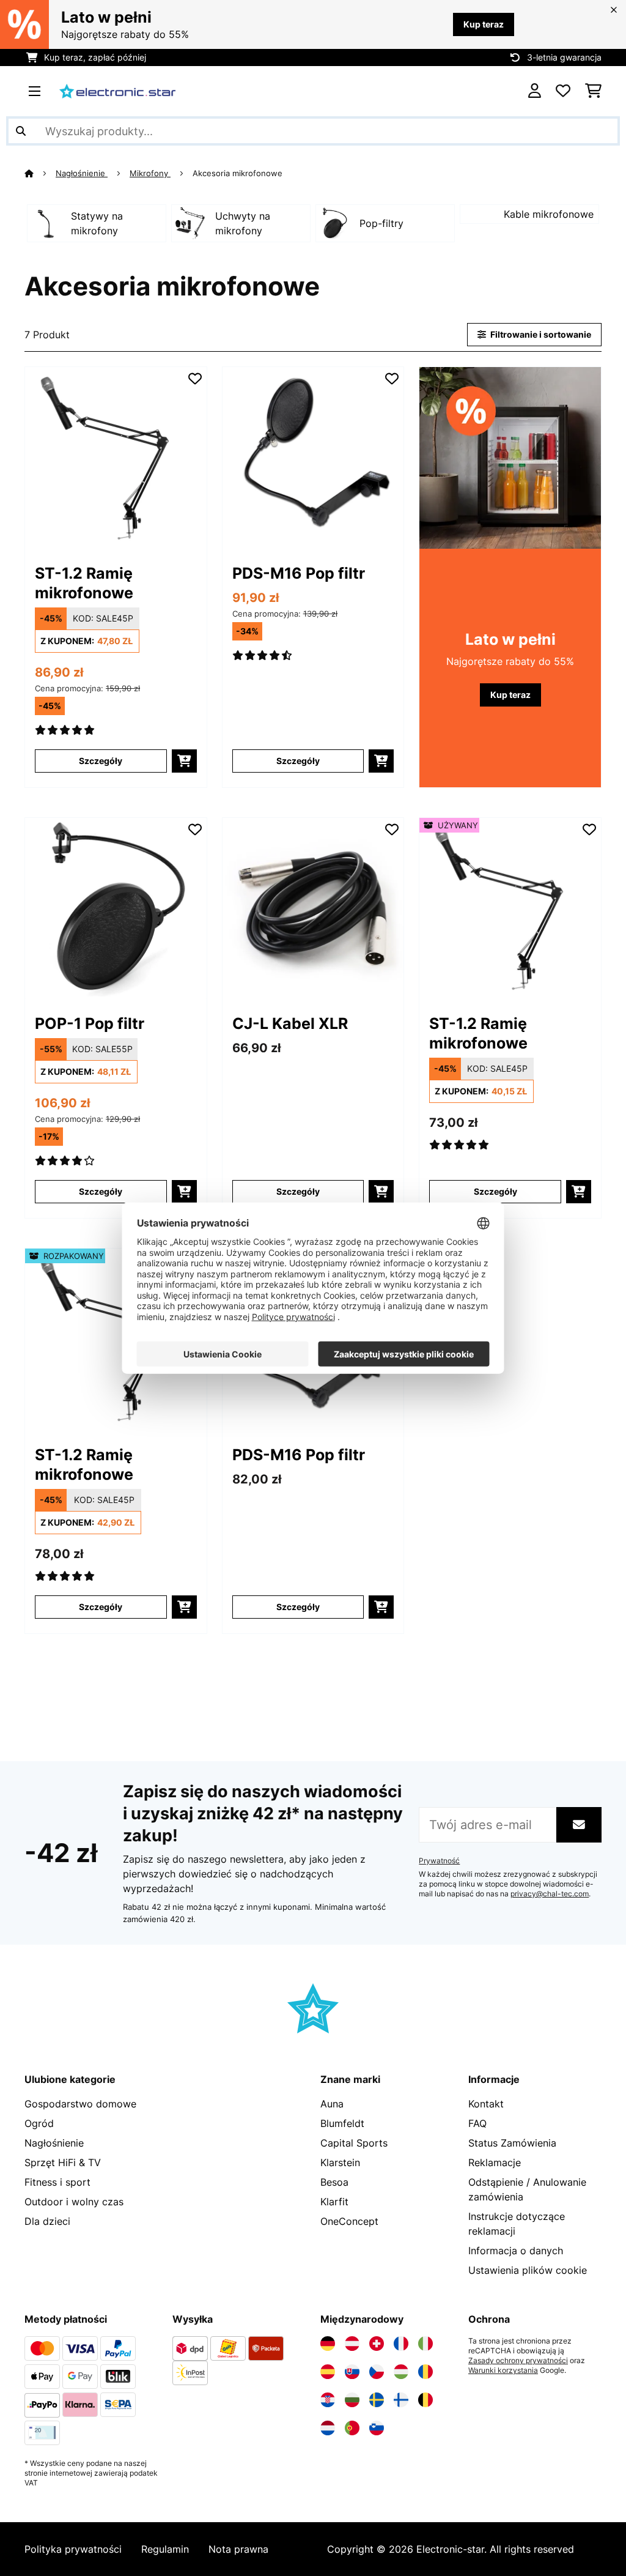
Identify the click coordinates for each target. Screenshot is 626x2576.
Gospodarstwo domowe (80, 2104)
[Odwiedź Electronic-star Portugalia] (352, 2428)
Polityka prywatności (73, 2549)
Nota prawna (238, 2549)
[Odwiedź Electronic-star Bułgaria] (352, 2400)
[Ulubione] (563, 91)
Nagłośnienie (82, 173)
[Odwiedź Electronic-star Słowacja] (352, 2372)
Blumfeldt (342, 2123)
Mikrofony (150, 173)
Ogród (39, 2123)
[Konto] (535, 91)
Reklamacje (495, 2162)
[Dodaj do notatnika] (195, 379)
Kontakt (486, 2104)
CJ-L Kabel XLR (290, 1023)
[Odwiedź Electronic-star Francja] (401, 2344)
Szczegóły (101, 761)
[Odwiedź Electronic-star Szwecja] (377, 2400)
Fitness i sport (57, 2182)
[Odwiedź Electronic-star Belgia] (425, 2400)
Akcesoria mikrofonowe (239, 173)
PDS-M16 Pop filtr (299, 573)
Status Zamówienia (512, 2143)
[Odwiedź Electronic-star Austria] (352, 2344)
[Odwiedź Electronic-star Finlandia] (401, 2400)
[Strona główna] (40, 173)
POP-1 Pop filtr (90, 1023)
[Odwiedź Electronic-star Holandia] (328, 2428)
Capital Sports (354, 2143)
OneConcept (349, 2221)
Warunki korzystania (503, 2370)
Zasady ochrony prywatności (518, 2361)
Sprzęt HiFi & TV (63, 2162)
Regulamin (165, 2549)
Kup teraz (484, 24)
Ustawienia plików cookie (528, 2270)
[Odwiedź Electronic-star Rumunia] (425, 2372)
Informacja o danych (516, 2251)
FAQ (477, 2123)
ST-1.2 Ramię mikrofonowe (84, 583)
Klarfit (334, 2202)
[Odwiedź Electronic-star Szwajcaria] (377, 2344)
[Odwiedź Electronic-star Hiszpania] (328, 2372)
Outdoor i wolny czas (74, 2202)
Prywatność (439, 1861)
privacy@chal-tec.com (550, 1894)
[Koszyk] (593, 91)
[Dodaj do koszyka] (184, 761)
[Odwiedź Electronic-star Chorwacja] (328, 2400)
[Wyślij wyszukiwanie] (21, 131)
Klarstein (340, 2162)
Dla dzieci (47, 2221)
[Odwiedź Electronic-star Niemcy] (328, 2344)
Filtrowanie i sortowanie (540, 334)
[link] (116, 458)
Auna (332, 2104)
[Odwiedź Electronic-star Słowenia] (377, 2428)
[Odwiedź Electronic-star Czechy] (377, 2372)
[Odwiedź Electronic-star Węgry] (401, 2372)
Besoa (334, 2182)
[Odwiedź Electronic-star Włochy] (425, 2344)
